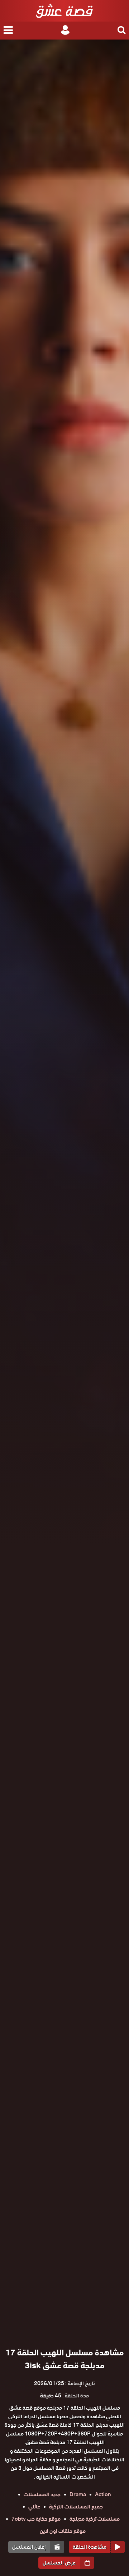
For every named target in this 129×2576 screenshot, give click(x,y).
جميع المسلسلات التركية (76, 2507)
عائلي (34, 2507)
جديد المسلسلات (42, 2494)
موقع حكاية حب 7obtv (36, 2519)
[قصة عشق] (64, 11)
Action (103, 2494)
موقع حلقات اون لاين (63, 2531)
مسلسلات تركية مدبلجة (95, 2519)
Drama (78, 2494)
